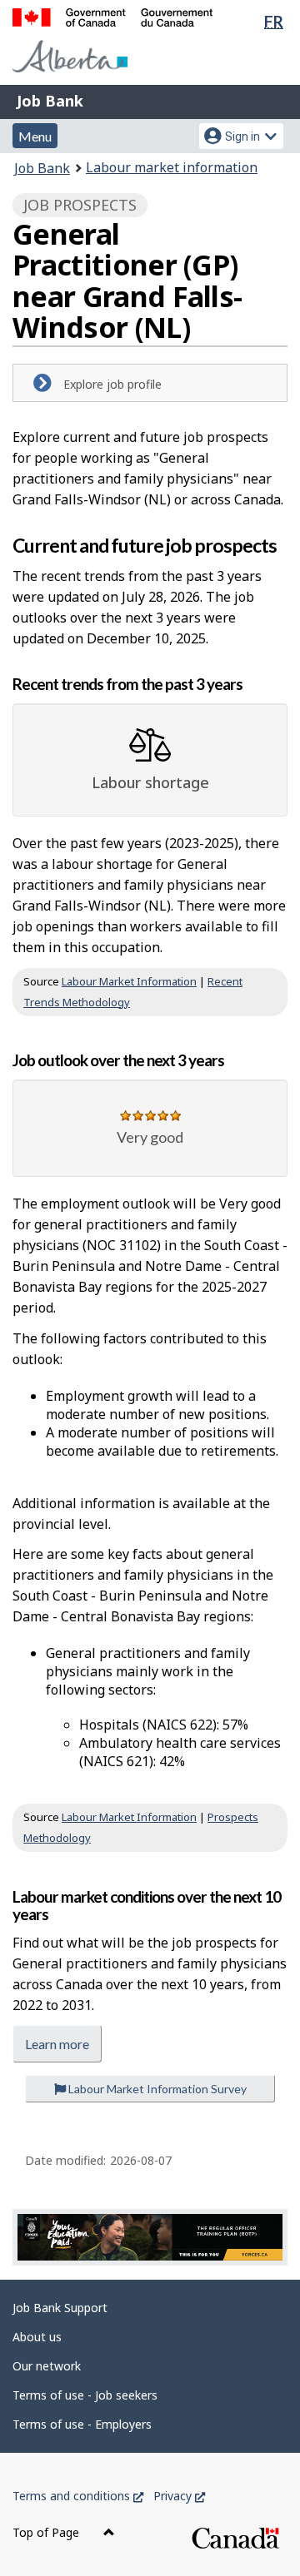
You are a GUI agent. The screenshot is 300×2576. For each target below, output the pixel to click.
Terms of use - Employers (82, 2424)
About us (37, 2337)
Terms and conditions (78, 2496)
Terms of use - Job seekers (85, 2395)
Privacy (179, 2496)
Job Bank (50, 101)
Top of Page (47, 2532)
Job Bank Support (60, 2308)
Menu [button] (35, 136)
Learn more (57, 2044)
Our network (47, 2366)
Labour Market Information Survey (156, 2089)
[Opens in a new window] (150, 2238)
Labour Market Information (129, 981)
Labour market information (172, 167)
